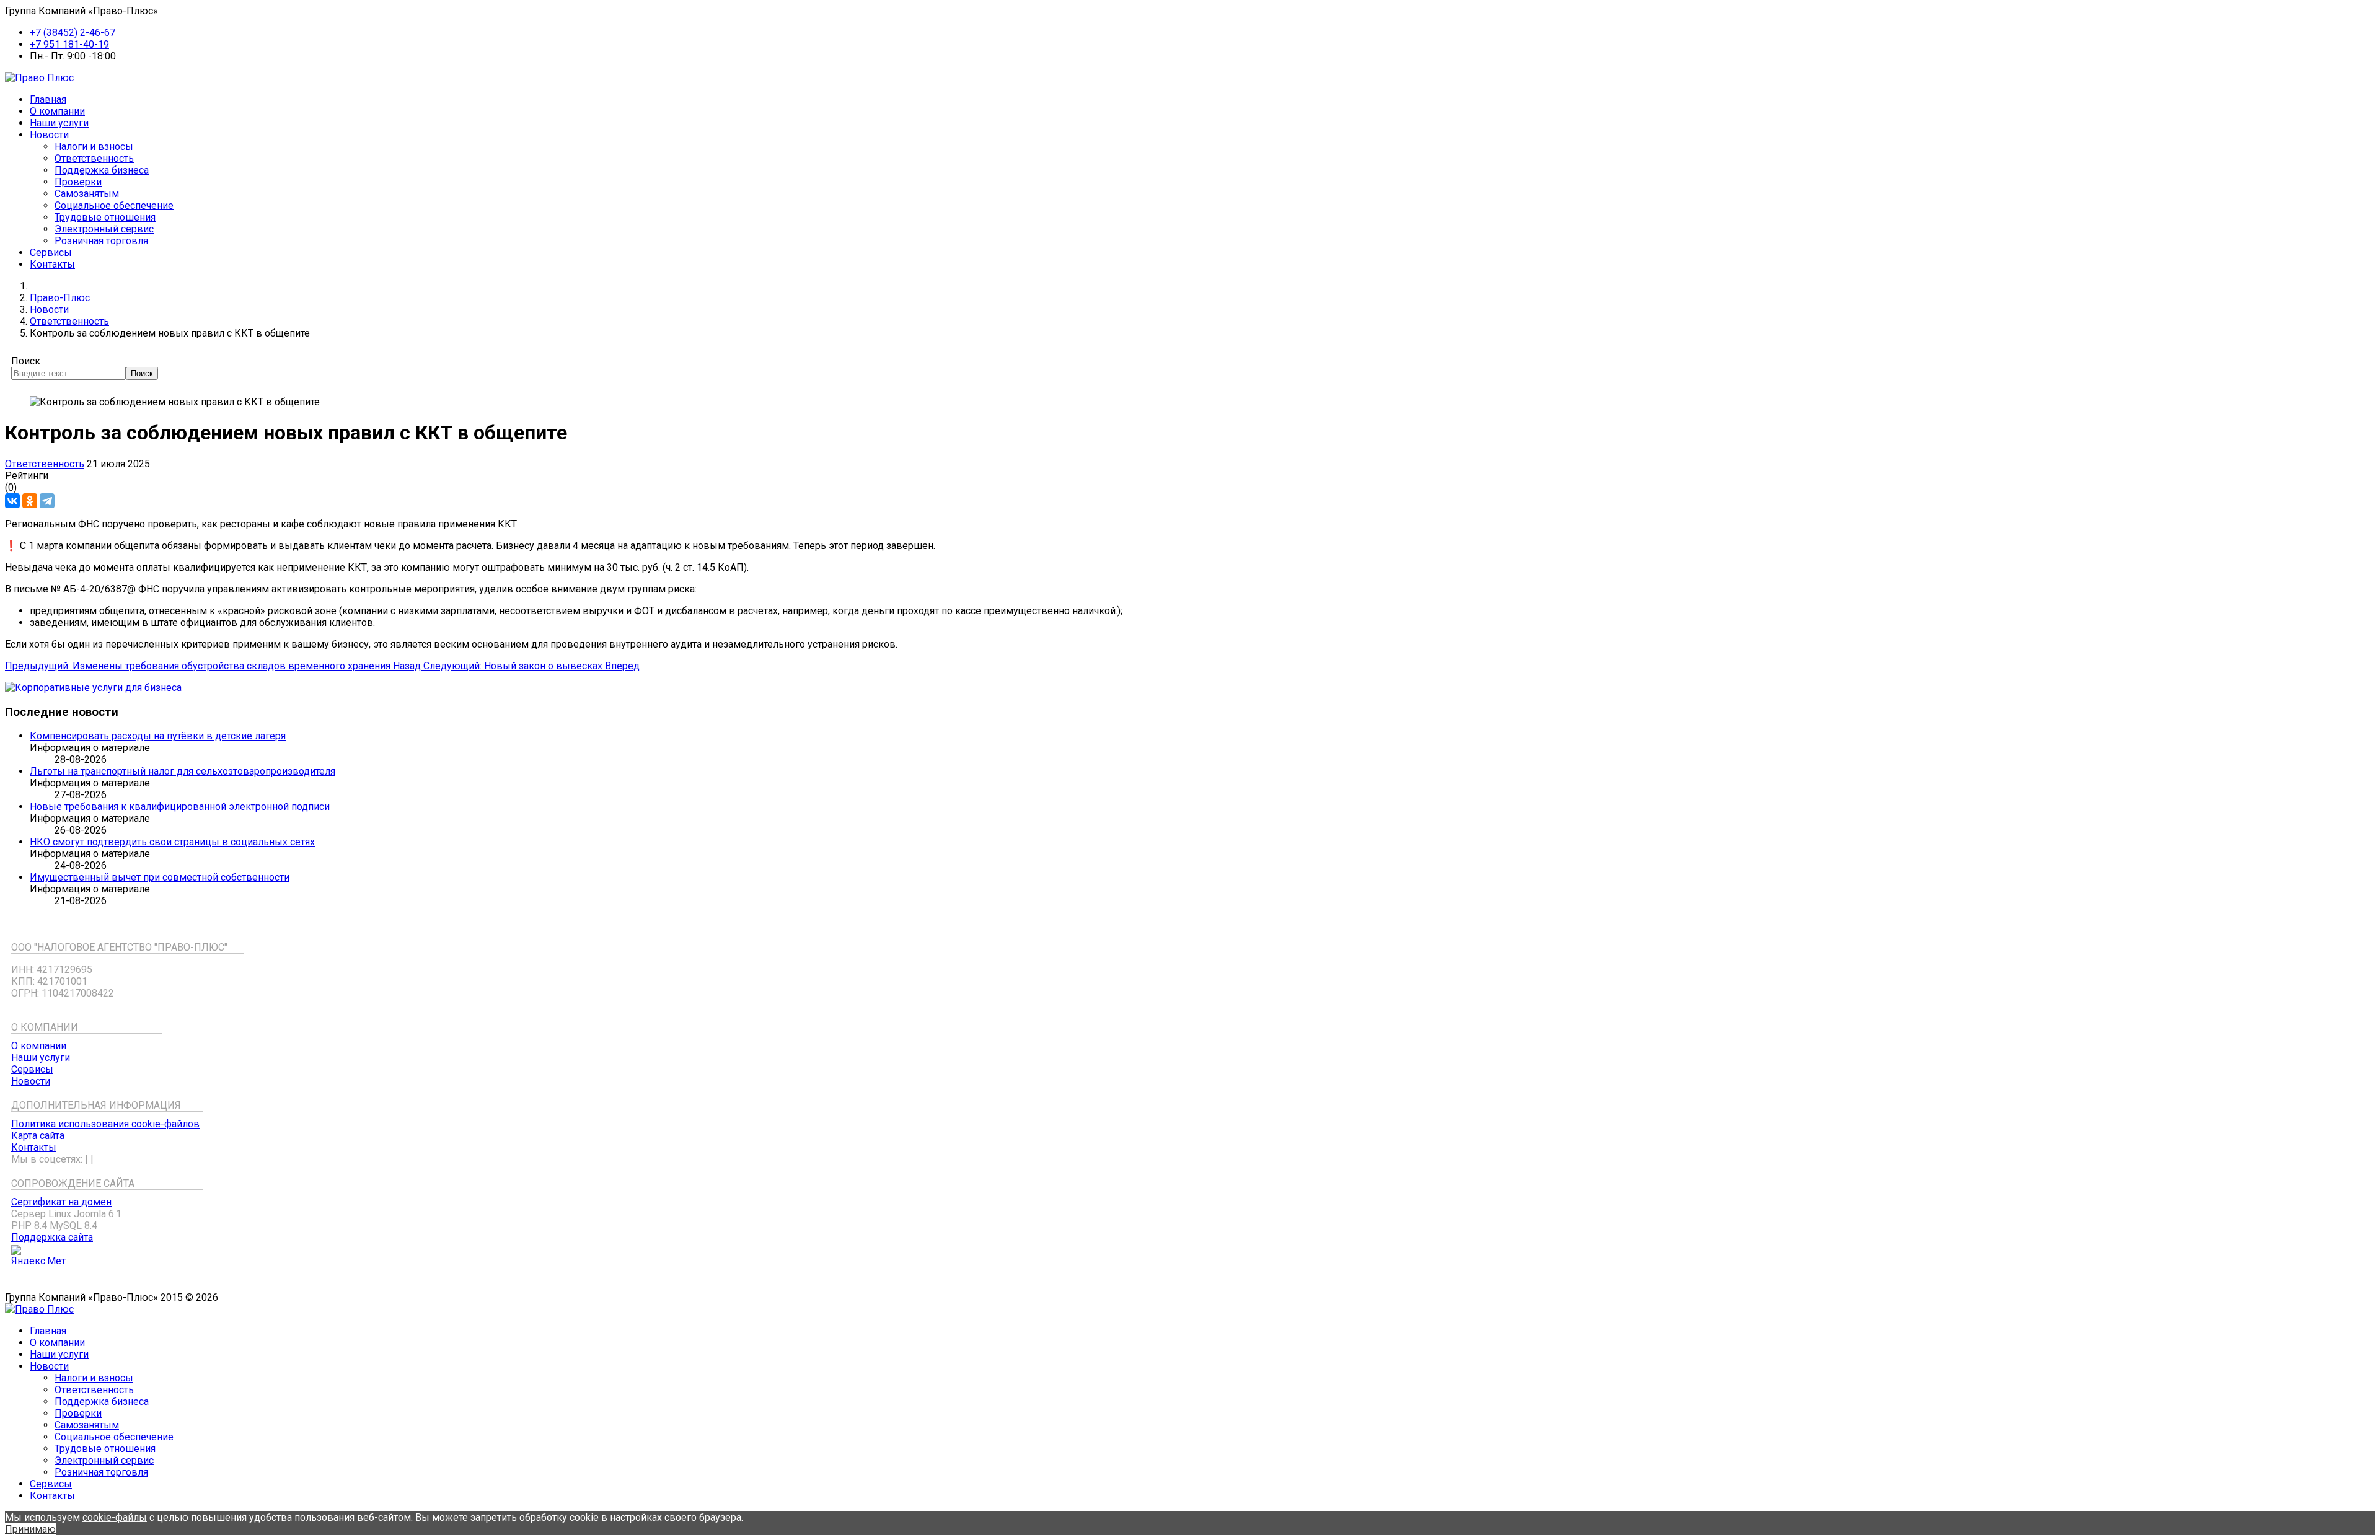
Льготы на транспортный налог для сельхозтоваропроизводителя (183, 771)
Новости (49, 135)
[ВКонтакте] (12, 501)
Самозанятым (87, 194)
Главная (48, 99)
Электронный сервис (104, 229)
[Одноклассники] (30, 501)
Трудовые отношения (105, 217)
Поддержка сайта (52, 1237)
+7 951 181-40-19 (69, 44)
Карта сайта (38, 1136)
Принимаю (30, 1529)
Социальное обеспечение (114, 205)
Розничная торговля (101, 241)
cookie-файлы (115, 1517)
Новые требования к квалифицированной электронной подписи (180, 807)
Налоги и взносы (94, 147)
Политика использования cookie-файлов (105, 1124)
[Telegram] (47, 501)
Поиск (26, 361)
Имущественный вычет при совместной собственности (160, 877)
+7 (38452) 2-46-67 (73, 33)
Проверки (78, 182)
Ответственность (94, 158)
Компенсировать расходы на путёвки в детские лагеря (158, 736)
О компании (57, 111)
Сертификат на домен (61, 1202)
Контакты (52, 264)
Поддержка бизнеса (102, 170)
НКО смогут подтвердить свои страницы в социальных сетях (172, 842)
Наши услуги (59, 123)
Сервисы (51, 253)
